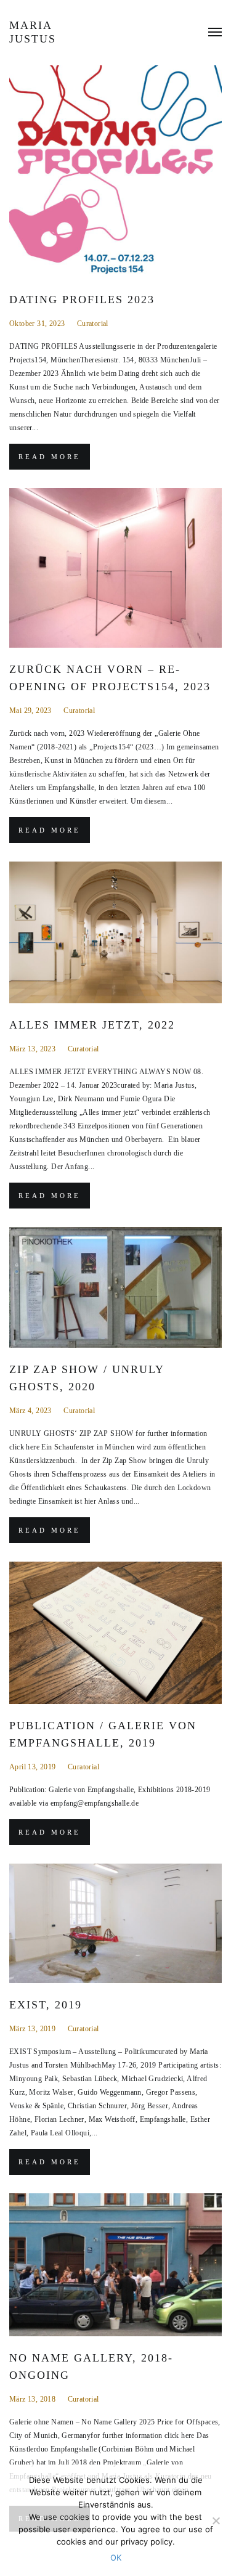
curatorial (93, 324)
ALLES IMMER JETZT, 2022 (92, 1025)
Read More (50, 457)
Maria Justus (33, 32)
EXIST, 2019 (46, 2005)
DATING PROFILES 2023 (82, 300)
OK (116, 2558)
